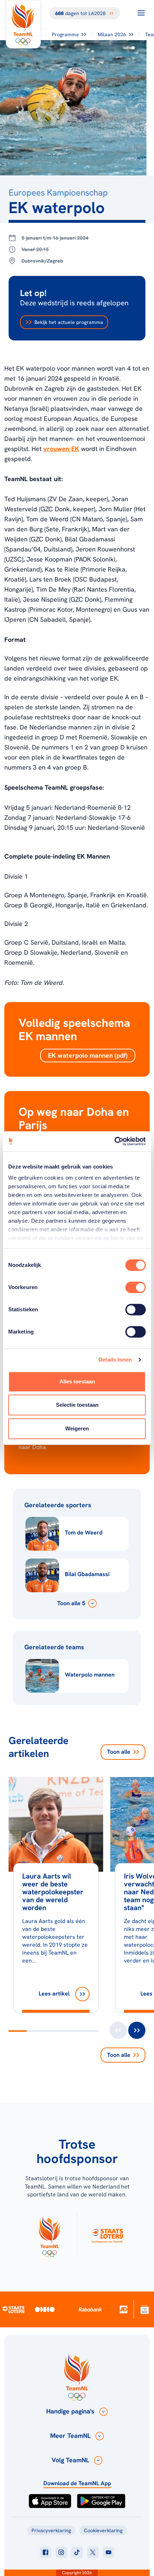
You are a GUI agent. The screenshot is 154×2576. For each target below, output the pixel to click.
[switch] (136, 1287)
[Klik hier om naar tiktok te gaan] (77, 2552)
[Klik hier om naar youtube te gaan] (109, 2552)
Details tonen (115, 1360)
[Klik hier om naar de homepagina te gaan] (23, 24)
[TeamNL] (49, 2235)
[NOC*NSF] (145, 2309)
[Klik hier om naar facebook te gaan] (45, 2552)
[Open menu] (141, 13)
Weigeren (77, 1428)
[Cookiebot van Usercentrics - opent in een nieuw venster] (114, 1141)
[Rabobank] (90, 2309)
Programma (65, 34)
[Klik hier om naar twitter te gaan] (93, 2552)
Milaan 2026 (112, 34)
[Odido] (45, 2309)
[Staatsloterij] (14, 2309)
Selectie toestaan (77, 1405)
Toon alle (119, 1752)
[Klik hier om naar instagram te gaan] (61, 2552)
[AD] (124, 2309)
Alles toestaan (77, 1381)
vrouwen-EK (61, 449)
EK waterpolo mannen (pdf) (88, 1055)
